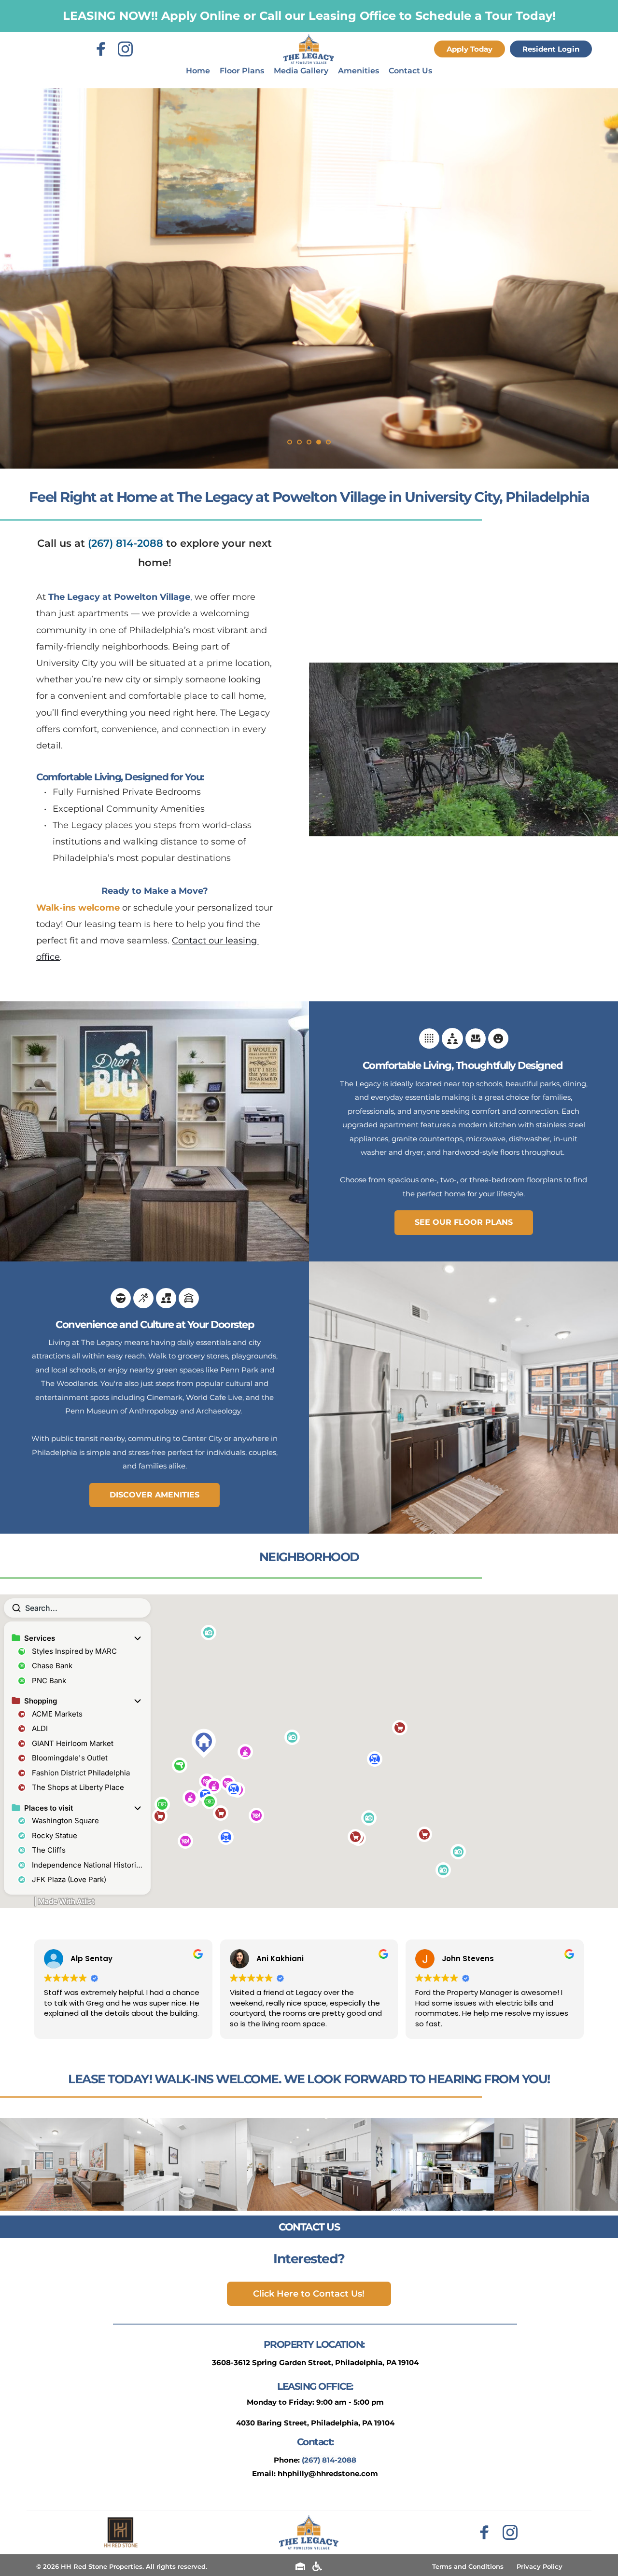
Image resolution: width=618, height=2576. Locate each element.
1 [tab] (290, 442)
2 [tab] (299, 442)
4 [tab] (319, 442)
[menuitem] (198, 71)
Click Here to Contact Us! (309, 2294)
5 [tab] (328, 442)
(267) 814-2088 (126, 543)
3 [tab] (309, 442)
